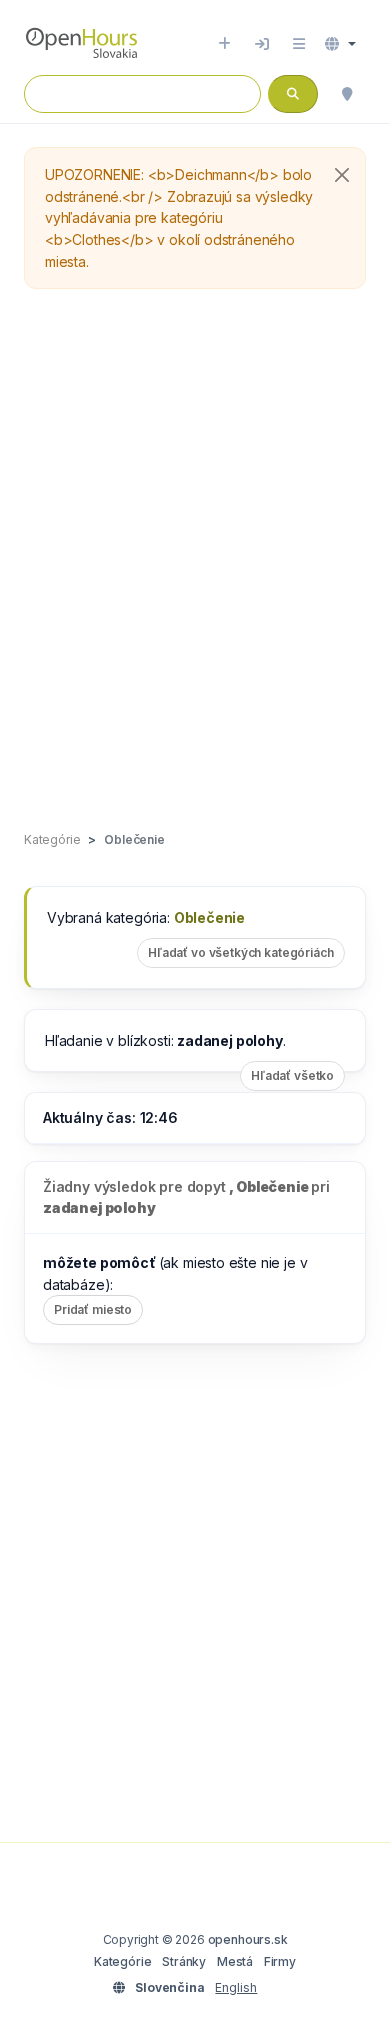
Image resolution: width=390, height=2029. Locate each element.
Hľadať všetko (292, 1075)
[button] (340, 44)
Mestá (235, 1961)
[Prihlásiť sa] (262, 44)
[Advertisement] (195, 561)
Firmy (280, 1961)
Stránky (184, 1961)
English (236, 1987)
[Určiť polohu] (347, 94)
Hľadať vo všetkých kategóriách (241, 952)
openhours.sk (248, 1939)
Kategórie (122, 1961)
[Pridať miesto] (224, 44)
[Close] (342, 175)
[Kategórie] (299, 44)
